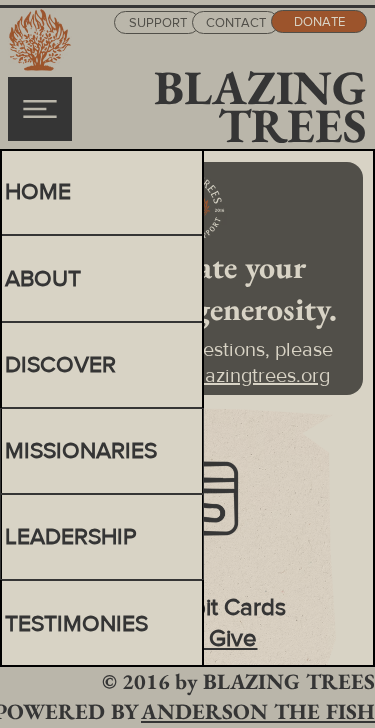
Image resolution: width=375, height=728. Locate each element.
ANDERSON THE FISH (258, 711)
